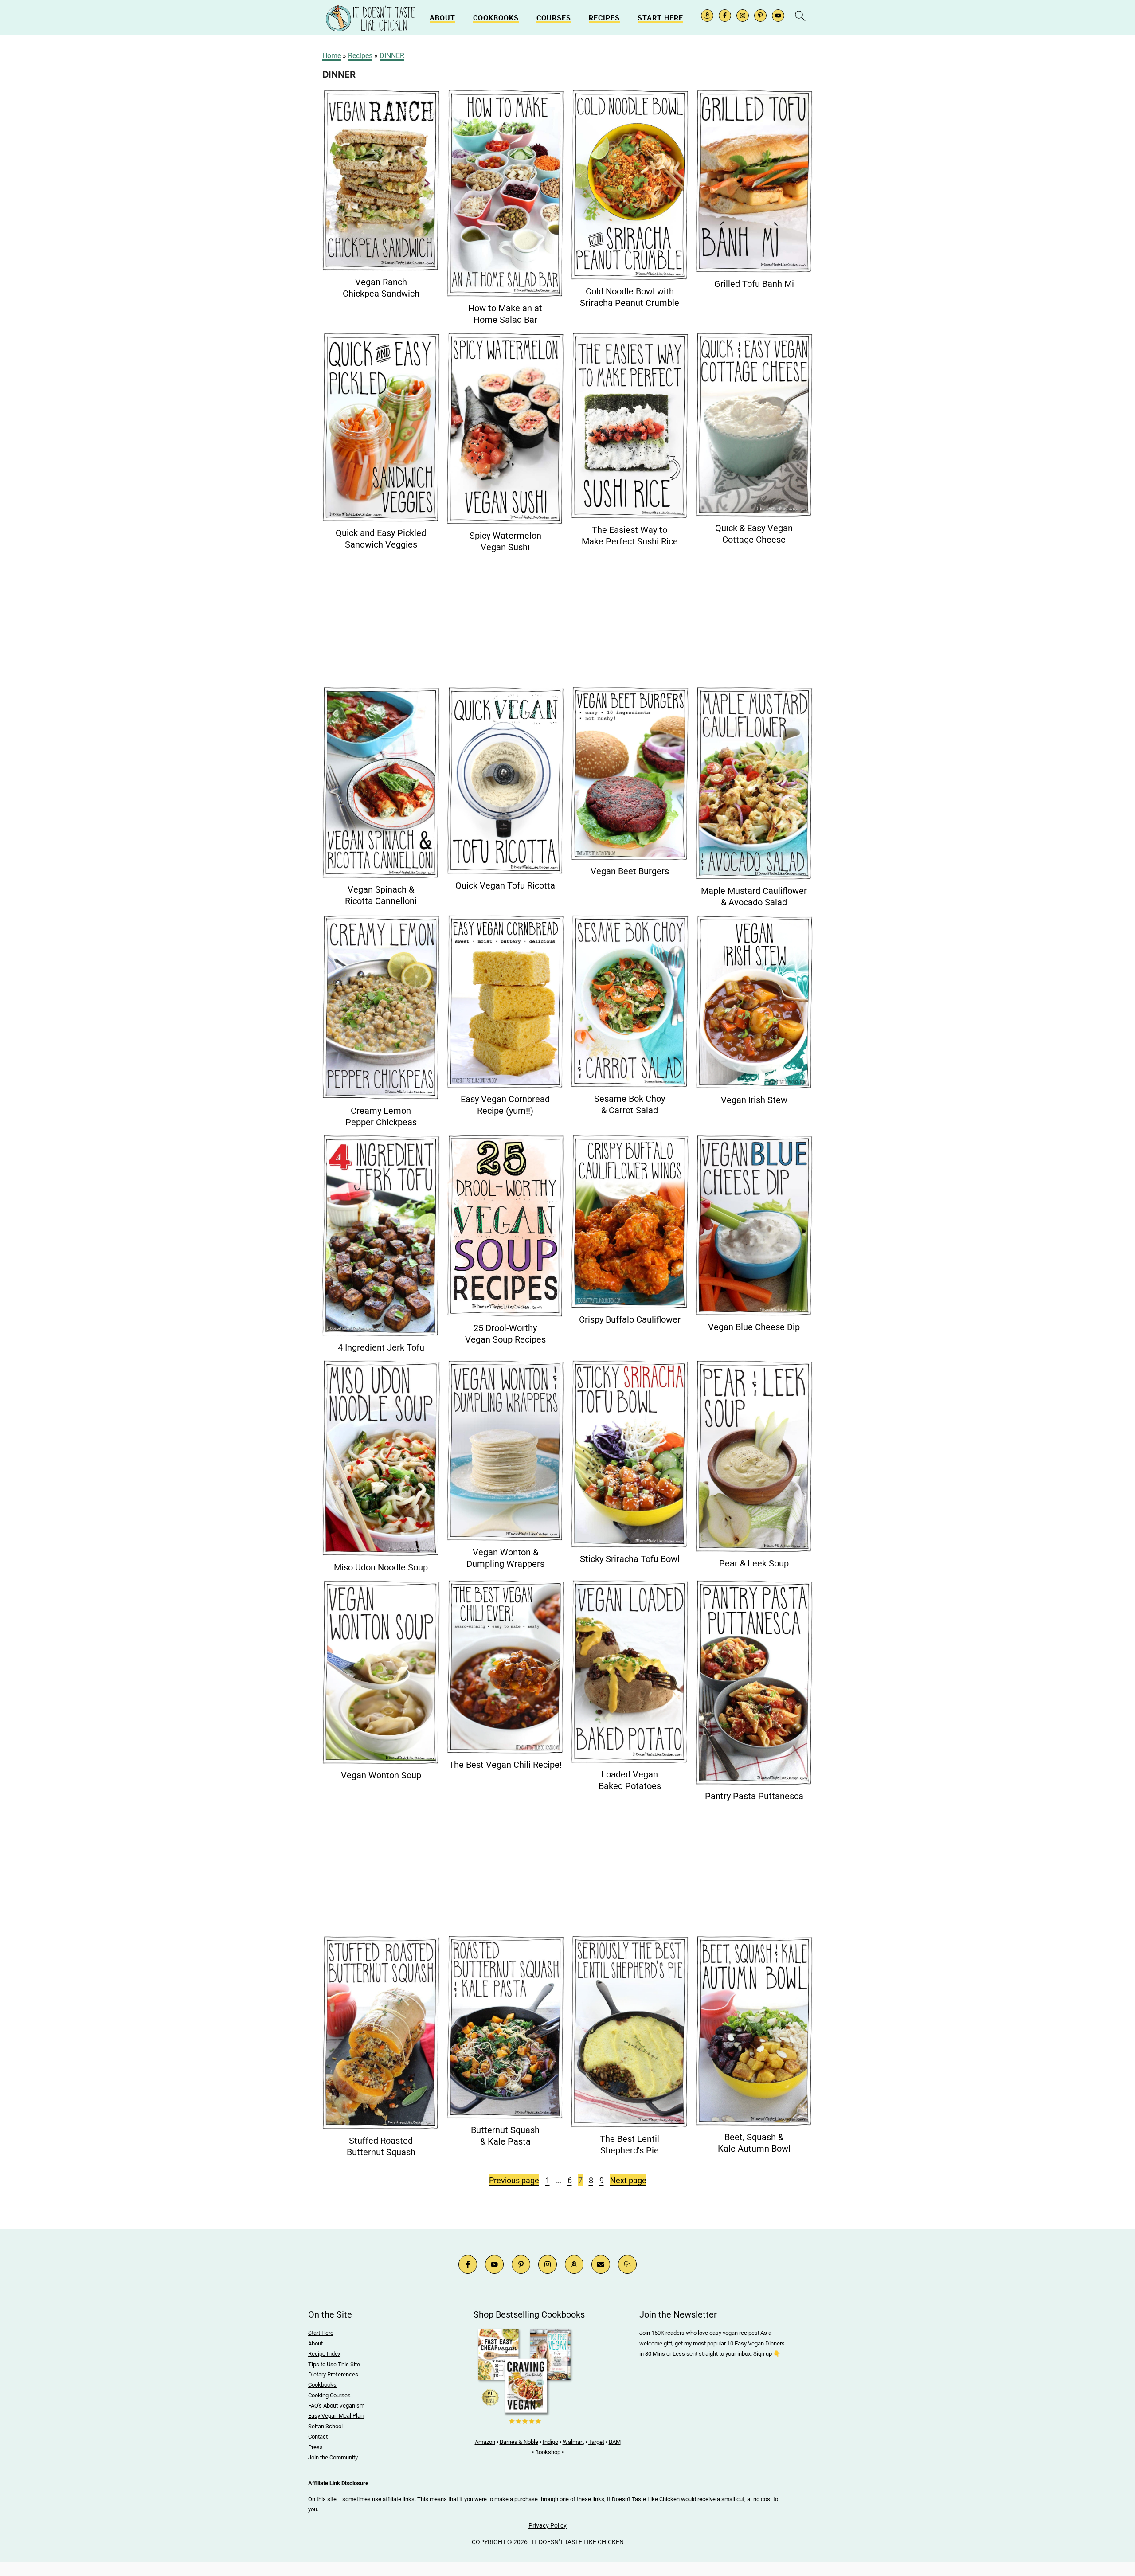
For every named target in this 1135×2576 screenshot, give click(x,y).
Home (332, 56)
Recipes (604, 18)
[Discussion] (627, 2264)
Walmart (573, 2442)
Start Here (660, 18)
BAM (615, 2442)
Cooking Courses (329, 2395)
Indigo (550, 2442)
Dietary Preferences (333, 2374)
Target (596, 2442)
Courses (554, 18)
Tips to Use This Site (334, 2364)
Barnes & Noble (519, 2442)
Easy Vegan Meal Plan (336, 2416)
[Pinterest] (521, 2264)
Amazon (485, 2442)
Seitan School (325, 2426)
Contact (318, 2437)
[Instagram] (548, 2264)
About (442, 18)
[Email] (601, 2264)
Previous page (514, 2180)
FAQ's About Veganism (336, 2406)
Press (315, 2447)
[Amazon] (574, 2264)
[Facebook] (468, 2264)
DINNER (392, 56)
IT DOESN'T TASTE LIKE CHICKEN (578, 2542)
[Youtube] (494, 2264)
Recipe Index (324, 2354)
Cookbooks (496, 18)
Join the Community (333, 2457)
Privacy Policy (548, 2525)
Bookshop (548, 2452)
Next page (628, 2180)
